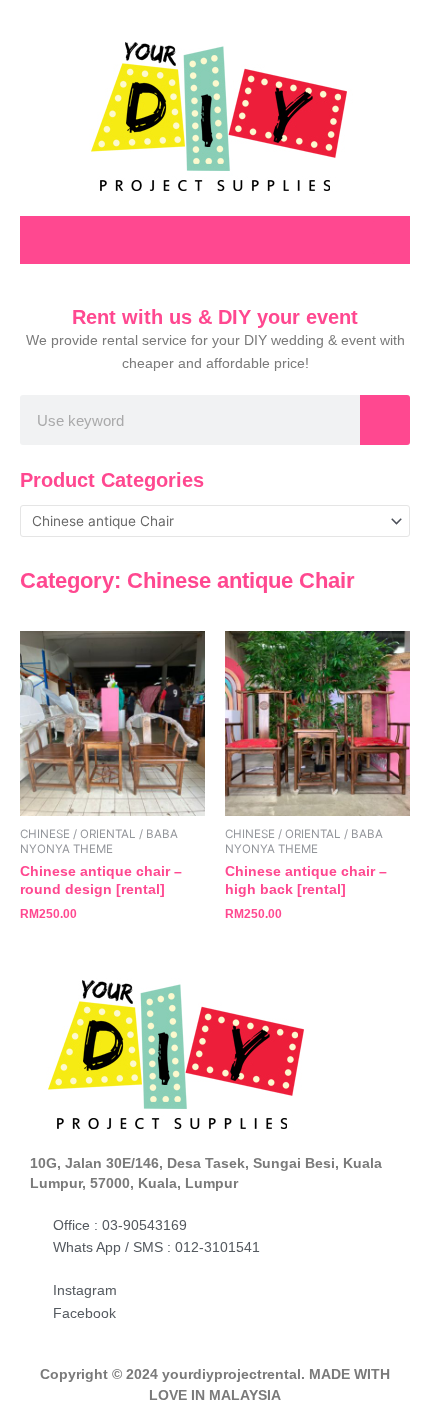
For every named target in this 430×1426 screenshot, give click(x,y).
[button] (386, 237)
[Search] (385, 420)
